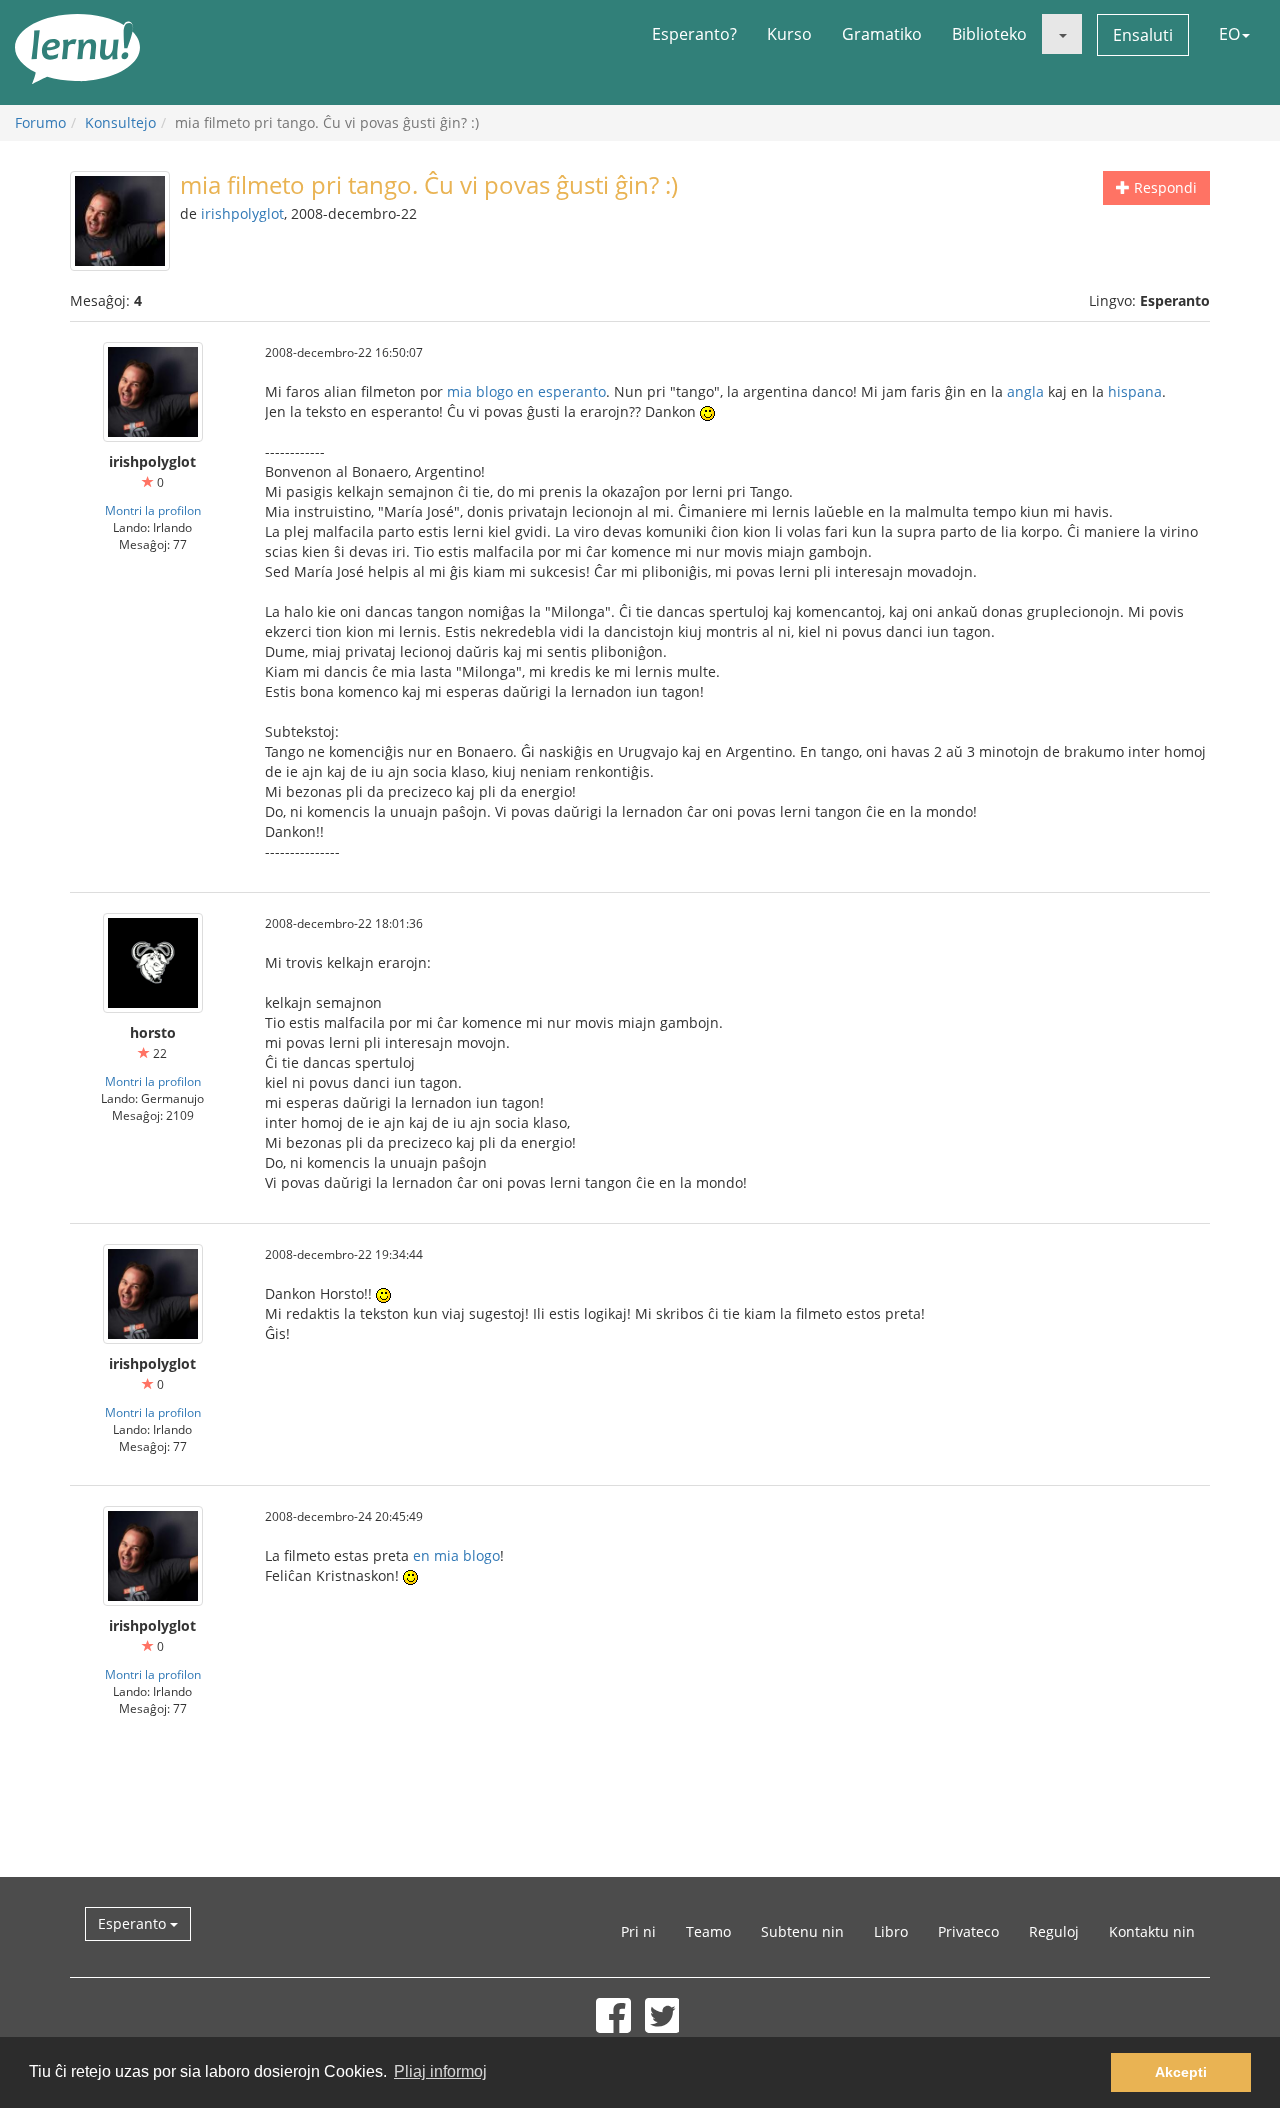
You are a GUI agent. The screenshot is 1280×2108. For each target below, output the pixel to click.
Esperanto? (694, 34)
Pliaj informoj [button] (440, 2071)
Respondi (1163, 187)
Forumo (40, 122)
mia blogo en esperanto (526, 391)
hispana (1135, 391)
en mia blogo (456, 1555)
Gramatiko (882, 34)
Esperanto (134, 1923)
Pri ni (638, 1931)
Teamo (708, 1931)
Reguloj (1054, 1931)
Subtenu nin (802, 1931)
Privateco (968, 1931)
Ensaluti (1143, 35)
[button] (1062, 34)
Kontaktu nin (1152, 1931)
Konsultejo (120, 122)
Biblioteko (989, 34)
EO (1229, 34)
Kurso (789, 34)
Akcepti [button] (1181, 2072)
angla (1025, 391)
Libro (891, 1931)
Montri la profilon (153, 510)
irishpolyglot (242, 213)
